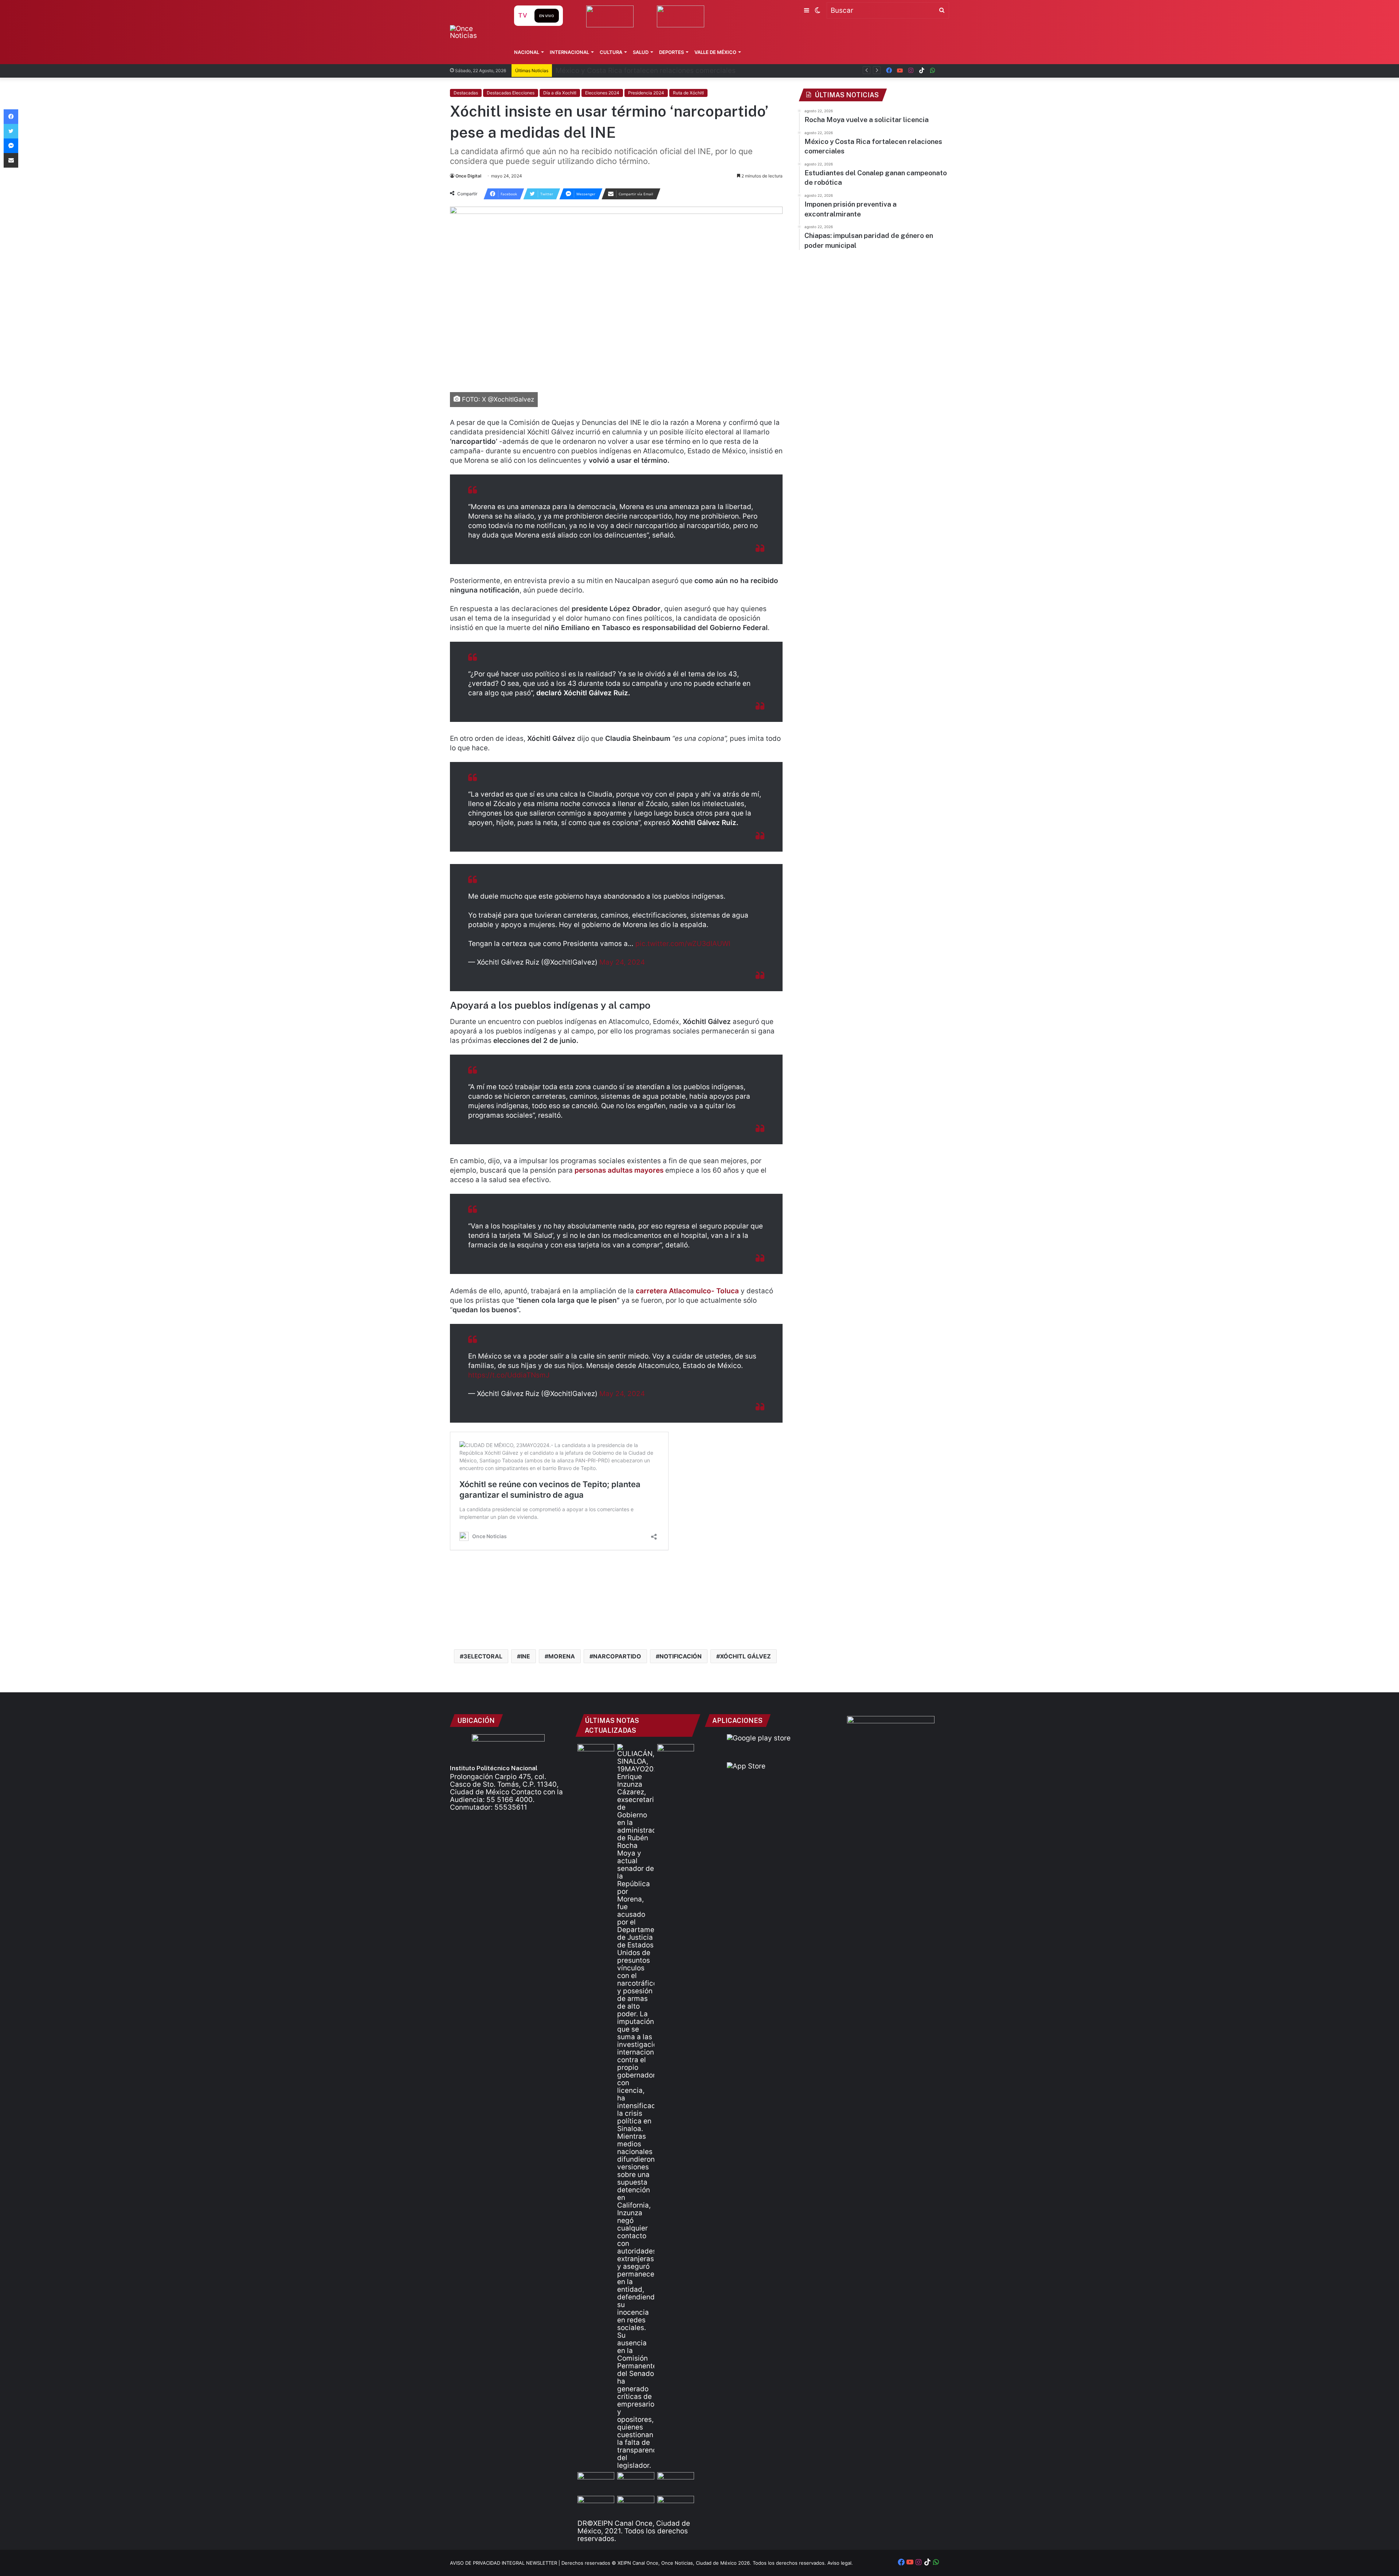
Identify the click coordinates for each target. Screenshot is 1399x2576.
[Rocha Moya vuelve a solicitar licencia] (636, 2107)
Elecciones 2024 (602, 93)
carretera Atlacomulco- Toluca (688, 1291)
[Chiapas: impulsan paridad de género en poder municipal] (676, 2506)
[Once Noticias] (475, 32)
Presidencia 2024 (646, 93)
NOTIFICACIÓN (681, 1656)
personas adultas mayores (619, 1170)
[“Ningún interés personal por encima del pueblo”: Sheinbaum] (596, 1754)
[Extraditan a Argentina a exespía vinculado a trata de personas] (636, 2506)
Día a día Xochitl (560, 93)
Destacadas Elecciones (511, 93)
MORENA (562, 1656)
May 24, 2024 (622, 962)
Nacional (527, 52)
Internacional (569, 52)
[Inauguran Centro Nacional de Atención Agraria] (596, 2506)
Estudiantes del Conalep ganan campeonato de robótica (648, 71)
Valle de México (715, 52)
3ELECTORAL (483, 1656)
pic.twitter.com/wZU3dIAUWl (683, 944)
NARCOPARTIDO (617, 1656)
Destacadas (466, 93)
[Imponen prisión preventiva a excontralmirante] (676, 1754)
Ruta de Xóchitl (688, 93)
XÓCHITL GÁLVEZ (745, 1656)
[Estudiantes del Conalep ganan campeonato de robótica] (636, 2483)
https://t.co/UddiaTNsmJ (509, 1375)
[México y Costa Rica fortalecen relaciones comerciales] (596, 2483)
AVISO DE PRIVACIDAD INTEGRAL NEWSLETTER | (506, 2563)
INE (525, 1656)
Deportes (671, 52)
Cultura (611, 52)
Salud (641, 52)
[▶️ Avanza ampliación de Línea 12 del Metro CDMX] (676, 2483)
